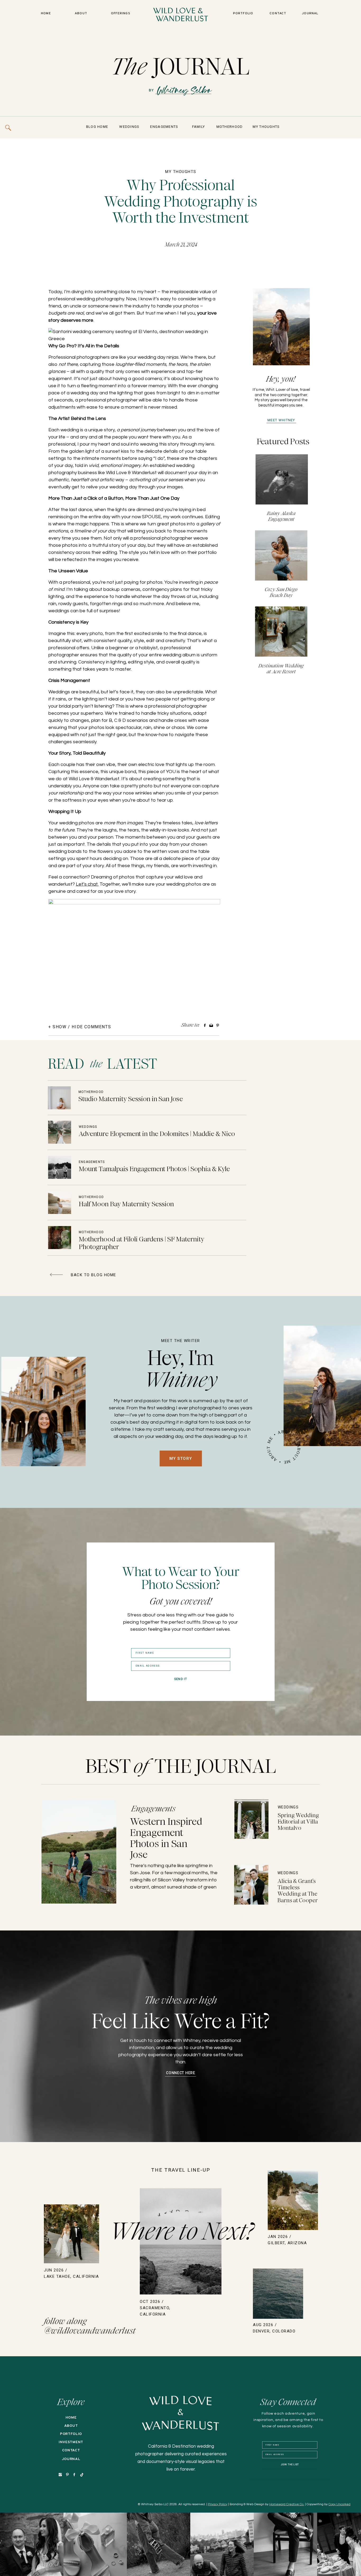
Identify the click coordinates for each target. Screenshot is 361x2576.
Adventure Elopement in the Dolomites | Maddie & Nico (157, 1134)
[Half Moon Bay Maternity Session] (60, 1202)
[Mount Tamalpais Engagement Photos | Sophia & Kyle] (60, 1167)
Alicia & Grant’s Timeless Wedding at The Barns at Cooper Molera (298, 1894)
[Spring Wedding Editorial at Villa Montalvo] (251, 1819)
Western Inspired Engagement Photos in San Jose (166, 1838)
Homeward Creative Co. (287, 2504)
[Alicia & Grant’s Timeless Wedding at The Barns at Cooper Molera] (251, 1885)
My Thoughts (181, 172)
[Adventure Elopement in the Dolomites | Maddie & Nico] (60, 1132)
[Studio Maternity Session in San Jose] (59, 1098)
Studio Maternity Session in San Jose (131, 1099)
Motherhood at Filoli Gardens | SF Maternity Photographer (142, 1243)
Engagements (92, 1162)
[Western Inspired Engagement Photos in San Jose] (79, 1852)
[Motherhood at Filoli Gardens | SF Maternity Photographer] (60, 1238)
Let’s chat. (87, 884)
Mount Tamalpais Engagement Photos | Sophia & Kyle (154, 1169)
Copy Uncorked (339, 2504)
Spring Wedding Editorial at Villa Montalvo (298, 1822)
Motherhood (91, 1092)
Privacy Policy (218, 2504)
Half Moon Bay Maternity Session (126, 1204)
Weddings (88, 1127)
